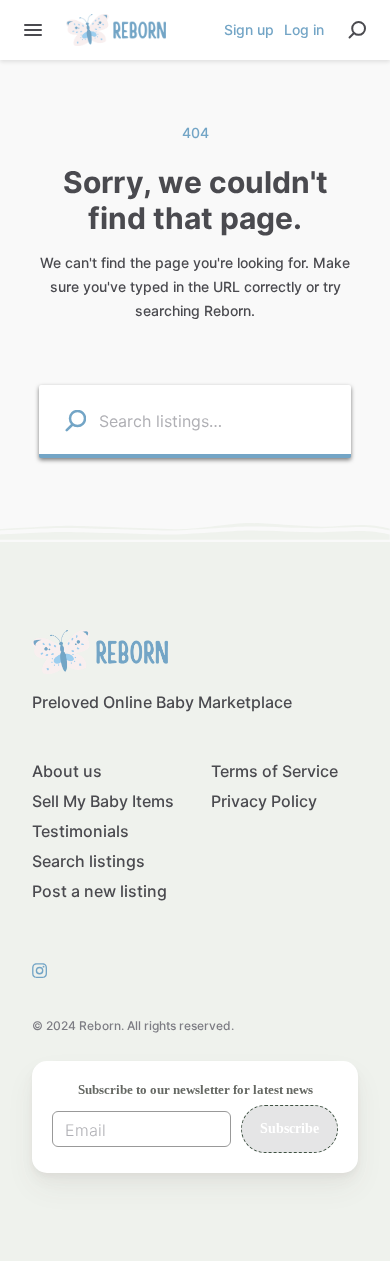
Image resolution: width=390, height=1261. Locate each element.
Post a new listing (99, 891)
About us (67, 771)
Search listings (88, 861)
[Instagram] (44, 970)
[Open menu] (33, 30)
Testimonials (80, 831)
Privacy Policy (264, 801)
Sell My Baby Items (103, 801)
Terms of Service (274, 771)
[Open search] (357, 30)
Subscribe (289, 1128)
